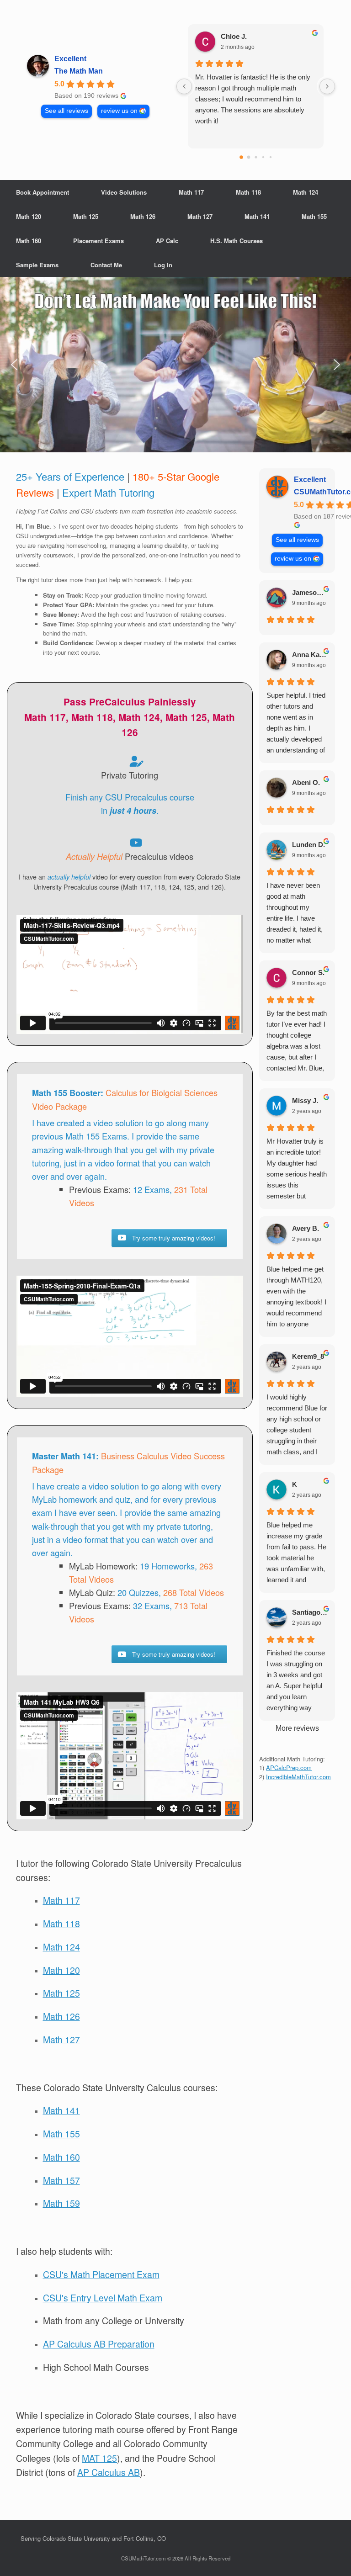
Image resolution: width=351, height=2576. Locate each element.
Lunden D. (308, 845)
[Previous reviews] (184, 86)
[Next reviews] (327, 86)
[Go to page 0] (241, 157)
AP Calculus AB (109, 2472)
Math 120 (29, 216)
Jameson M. (310, 592)
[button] (175, 365)
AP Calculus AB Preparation (99, 2344)
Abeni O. (306, 782)
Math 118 (248, 192)
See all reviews (66, 111)
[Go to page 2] (256, 157)
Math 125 (86, 216)
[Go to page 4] (270, 157)
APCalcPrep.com (289, 1768)
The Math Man (79, 71)
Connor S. (308, 973)
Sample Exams (37, 265)
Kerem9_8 (308, 1356)
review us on (119, 111)
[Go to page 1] (248, 157)
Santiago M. (310, 1612)
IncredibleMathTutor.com (298, 1777)
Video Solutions (124, 192)
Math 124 (306, 192)
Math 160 (29, 241)
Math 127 (200, 216)
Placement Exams (98, 241)
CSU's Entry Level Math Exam (103, 2298)
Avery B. (306, 1228)
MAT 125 (99, 2458)
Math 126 (143, 216)
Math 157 (61, 2180)
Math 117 (191, 192)
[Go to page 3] (263, 157)
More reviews (297, 1728)
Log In (163, 265)
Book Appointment (43, 192)
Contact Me (106, 265)
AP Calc (167, 241)
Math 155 (314, 216)
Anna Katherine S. (310, 655)
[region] (175, 365)
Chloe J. (234, 36)
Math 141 (257, 216)
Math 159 (61, 2203)
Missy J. (305, 1100)
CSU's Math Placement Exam (101, 2274)
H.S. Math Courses (237, 241)
